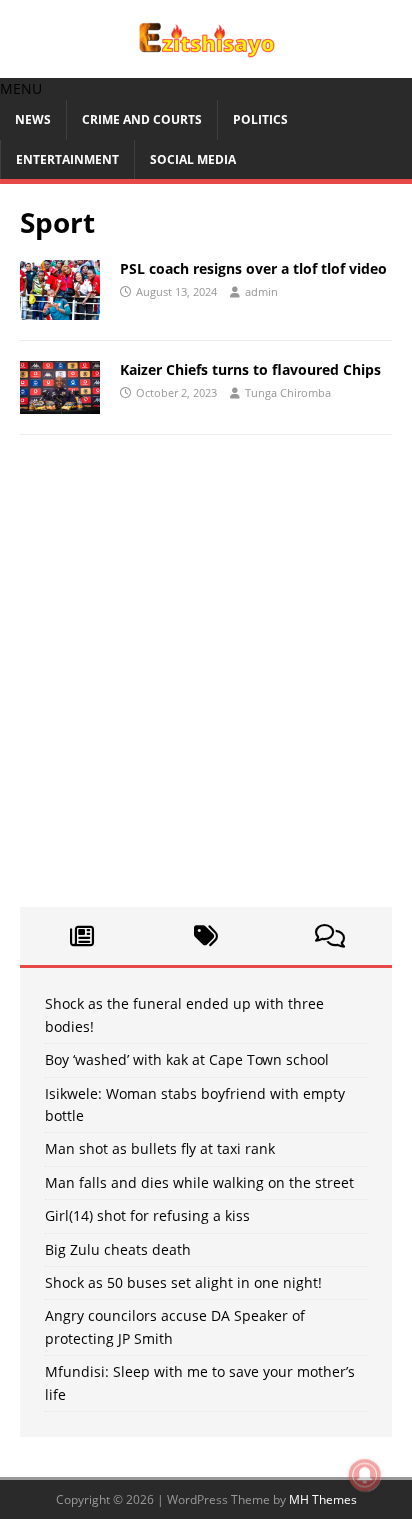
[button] (21, 88)
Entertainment (67, 159)
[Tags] (206, 936)
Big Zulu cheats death (118, 1249)
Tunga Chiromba (288, 392)
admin (261, 291)
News (33, 119)
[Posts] (82, 936)
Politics (260, 119)
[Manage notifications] (365, 1475)
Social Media (193, 159)
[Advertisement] (206, 681)
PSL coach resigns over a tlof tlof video (253, 268)
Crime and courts (142, 119)
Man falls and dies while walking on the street (199, 1182)
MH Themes (323, 1499)
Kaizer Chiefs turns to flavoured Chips (250, 369)
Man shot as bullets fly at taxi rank (160, 1148)
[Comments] (330, 936)
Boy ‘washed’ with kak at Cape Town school (187, 1059)
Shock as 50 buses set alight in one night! (183, 1282)
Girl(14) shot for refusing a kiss (147, 1215)
